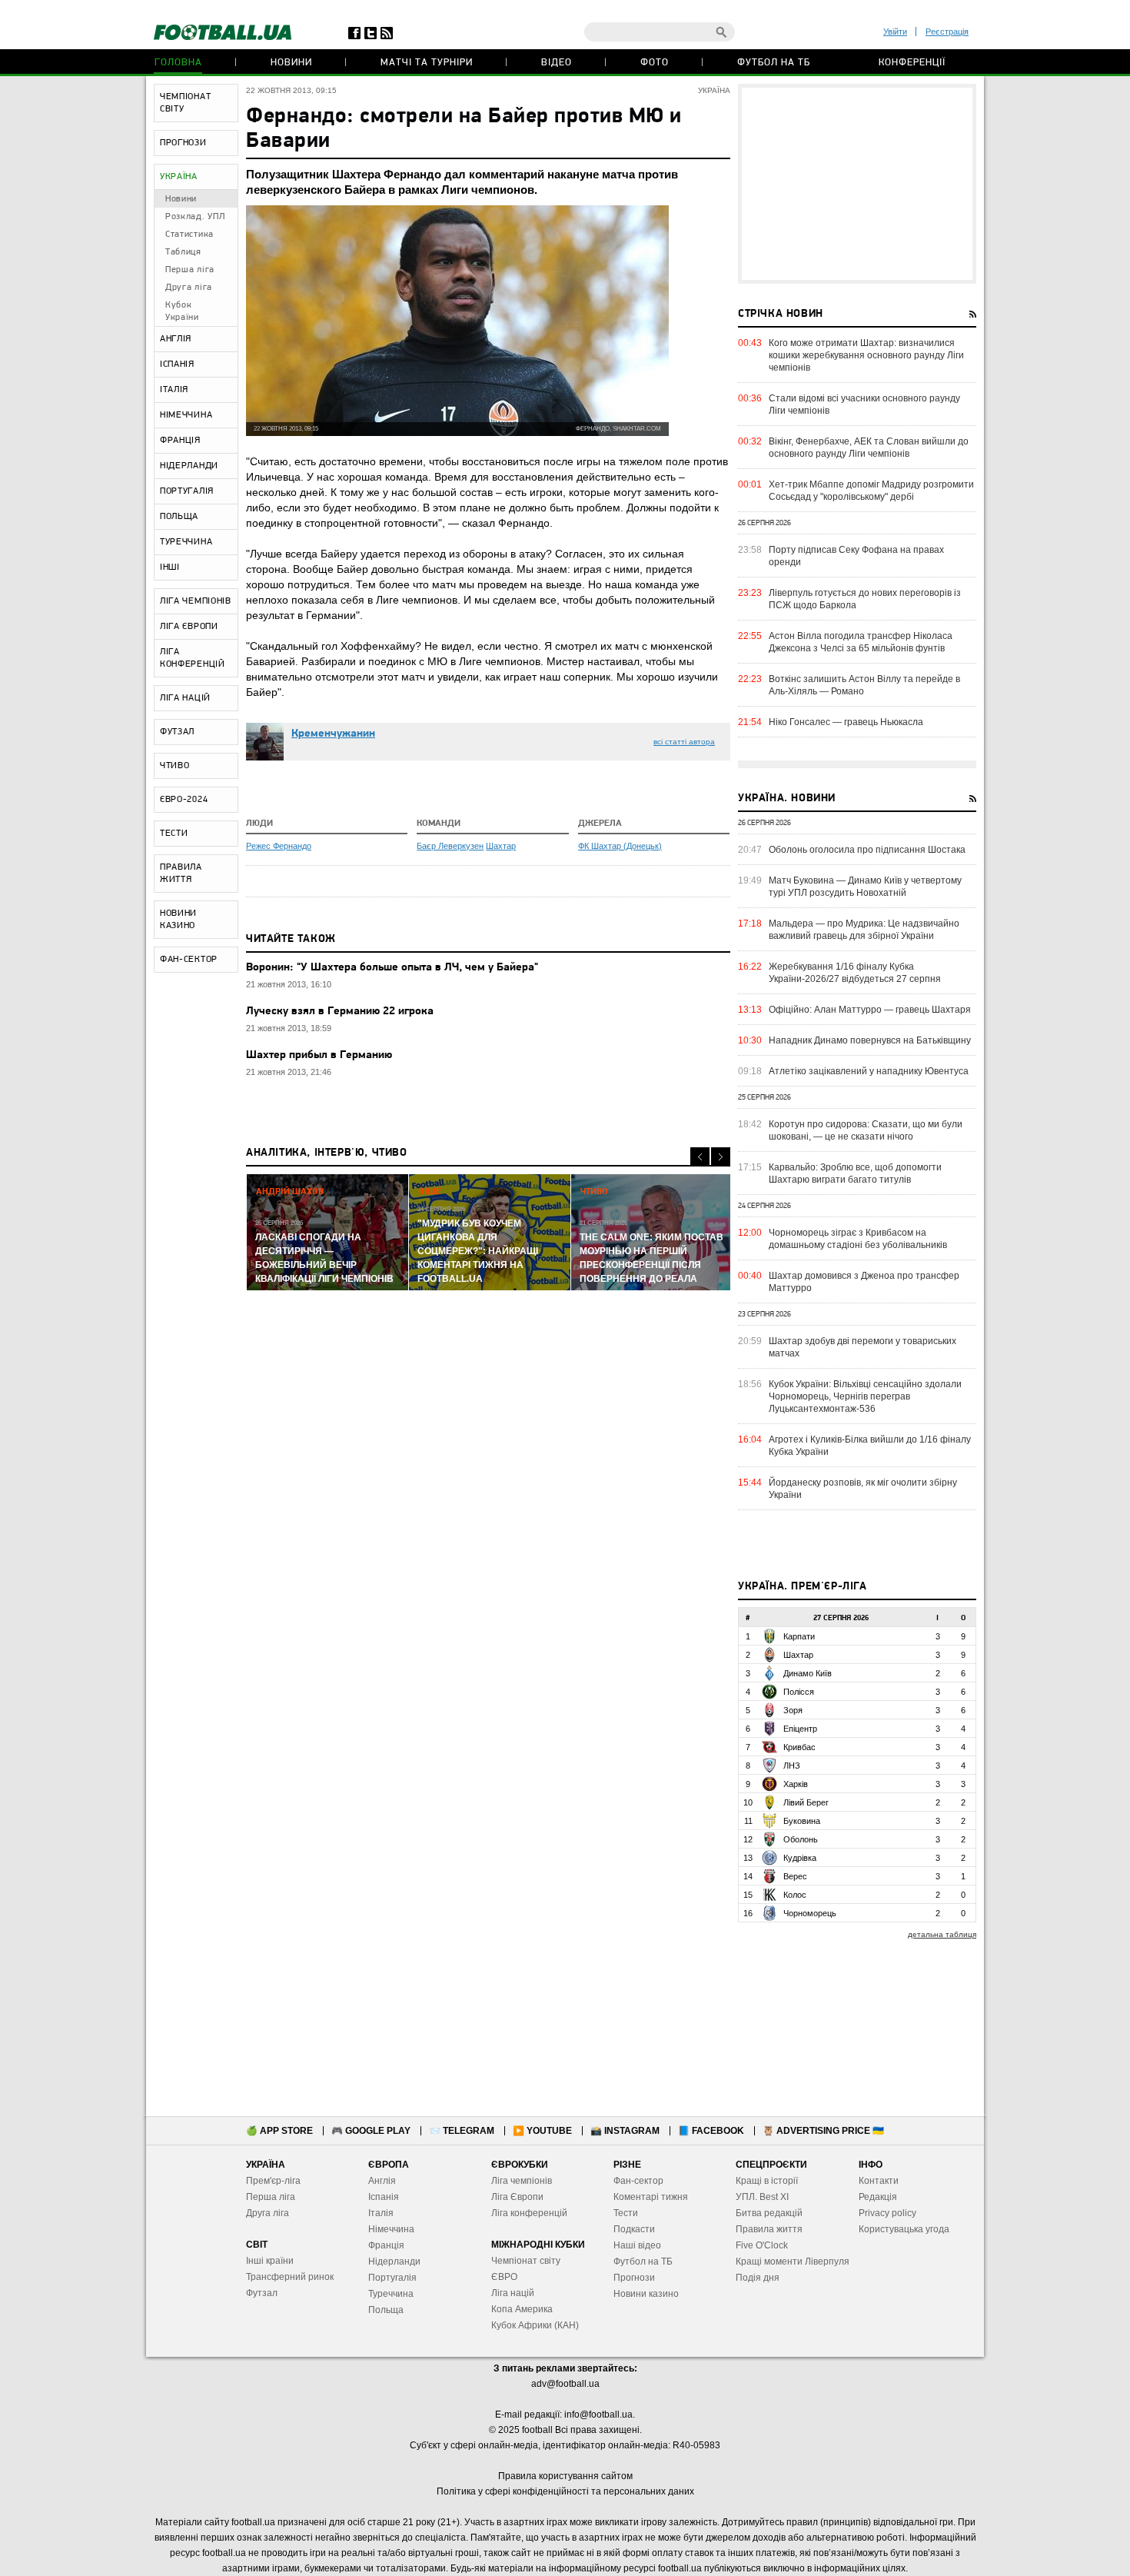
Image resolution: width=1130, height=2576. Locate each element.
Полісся (799, 1692)
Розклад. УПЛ (195, 217)
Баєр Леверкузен (450, 846)
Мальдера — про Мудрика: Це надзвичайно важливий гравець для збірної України (864, 930)
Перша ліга (190, 270)
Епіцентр (800, 1729)
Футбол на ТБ (774, 63)
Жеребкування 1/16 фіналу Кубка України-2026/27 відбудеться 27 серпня (855, 973)
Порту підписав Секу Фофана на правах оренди (856, 556)
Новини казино (646, 2294)
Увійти (895, 32)
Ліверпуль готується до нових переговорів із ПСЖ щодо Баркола (865, 599)
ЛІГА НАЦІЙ (185, 698)
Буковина (802, 1821)
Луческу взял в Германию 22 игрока (340, 1012)
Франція (386, 2245)
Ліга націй (513, 2293)
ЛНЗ (792, 1766)
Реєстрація (947, 32)
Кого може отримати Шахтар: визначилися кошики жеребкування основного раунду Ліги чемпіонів (866, 355)
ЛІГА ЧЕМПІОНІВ (196, 601)
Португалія (392, 2278)
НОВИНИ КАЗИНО (178, 920)
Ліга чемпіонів (522, 2181)
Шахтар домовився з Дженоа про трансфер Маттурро (864, 1282)
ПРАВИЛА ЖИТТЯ (181, 874)
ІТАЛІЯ (174, 390)
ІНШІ (170, 567)
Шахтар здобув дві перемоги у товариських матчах (862, 1347)
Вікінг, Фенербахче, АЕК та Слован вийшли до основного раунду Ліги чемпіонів (869, 448)
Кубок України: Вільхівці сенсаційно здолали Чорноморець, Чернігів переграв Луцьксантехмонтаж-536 (865, 1396)
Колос (795, 1895)
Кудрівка (800, 1858)
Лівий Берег (806, 1802)
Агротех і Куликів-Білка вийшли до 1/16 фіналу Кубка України (870, 1446)
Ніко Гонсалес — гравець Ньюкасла (846, 722)
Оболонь (801, 1839)
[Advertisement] (857, 184)
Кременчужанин (333, 734)
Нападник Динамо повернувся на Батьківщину (870, 1040)
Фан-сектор (638, 2181)
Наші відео (637, 2245)
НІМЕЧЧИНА (186, 415)
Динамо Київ (808, 1673)
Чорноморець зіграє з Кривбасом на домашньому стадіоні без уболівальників (858, 1239)
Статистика (189, 235)
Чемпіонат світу (526, 2261)
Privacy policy (887, 2213)
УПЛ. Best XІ (762, 2197)
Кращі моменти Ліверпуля (793, 2261)
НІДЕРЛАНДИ (189, 466)
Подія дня (758, 2278)
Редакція (878, 2197)
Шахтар (501, 846)
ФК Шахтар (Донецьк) (620, 846)
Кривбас (799, 1747)
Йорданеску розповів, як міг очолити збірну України (863, 1489)
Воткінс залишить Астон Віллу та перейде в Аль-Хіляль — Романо (864, 685)
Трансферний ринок (290, 2277)
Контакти (879, 2181)
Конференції (912, 63)
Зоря (793, 1710)
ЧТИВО (175, 766)
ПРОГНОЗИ (183, 143)
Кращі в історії (767, 2181)
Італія (381, 2213)
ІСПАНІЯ (177, 364)
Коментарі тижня (651, 2197)
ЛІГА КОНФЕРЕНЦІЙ (193, 658)
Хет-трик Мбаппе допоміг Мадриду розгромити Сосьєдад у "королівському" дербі (871, 491)
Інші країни (270, 2261)
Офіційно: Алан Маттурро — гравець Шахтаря (870, 1010)
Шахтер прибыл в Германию (319, 1055)
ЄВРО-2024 (184, 800)
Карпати (799, 1636)
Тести (626, 2213)
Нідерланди (394, 2261)
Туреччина (391, 2294)
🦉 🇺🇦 (823, 2131)
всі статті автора (684, 742)
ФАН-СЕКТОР (189, 960)
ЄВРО (504, 2277)
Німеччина (391, 2229)
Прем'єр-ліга (273, 2181)
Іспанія (384, 2197)
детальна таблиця (942, 1934)
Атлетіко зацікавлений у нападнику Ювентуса (869, 1071)
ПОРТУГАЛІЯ (187, 491)
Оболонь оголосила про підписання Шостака (867, 850)
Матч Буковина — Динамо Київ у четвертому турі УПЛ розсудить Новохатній (865, 887)
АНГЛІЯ (176, 339)
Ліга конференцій (529, 2213)
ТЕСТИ (174, 834)
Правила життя (769, 2229)
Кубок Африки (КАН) (535, 2325)
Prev (700, 1157)
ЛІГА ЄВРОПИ (189, 627)
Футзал (262, 2293)
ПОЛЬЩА (179, 517)
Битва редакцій (769, 2213)
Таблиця (183, 252)
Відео (557, 63)
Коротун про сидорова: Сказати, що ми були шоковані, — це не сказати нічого (866, 1130)
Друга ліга (189, 288)
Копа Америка (522, 2309)
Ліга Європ (515, 2197)
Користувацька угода (904, 2229)
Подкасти (634, 2229)
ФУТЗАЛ (177, 732)
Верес (795, 1876)
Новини (291, 63)
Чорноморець (810, 1913)
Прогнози (634, 2278)
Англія (382, 2181)
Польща (386, 2310)
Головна (178, 63)
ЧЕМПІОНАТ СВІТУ (185, 103)
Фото (655, 63)
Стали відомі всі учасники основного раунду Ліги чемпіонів (864, 404)
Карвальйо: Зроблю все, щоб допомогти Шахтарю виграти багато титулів (855, 1173)
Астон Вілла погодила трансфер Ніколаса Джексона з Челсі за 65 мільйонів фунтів (861, 642)
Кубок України (182, 311)
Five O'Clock (762, 2245)
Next (721, 1157)
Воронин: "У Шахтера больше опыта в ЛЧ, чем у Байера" (392, 968)
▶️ (542, 2131)
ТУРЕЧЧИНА (186, 542)
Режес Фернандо (279, 846)
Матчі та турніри (427, 63)
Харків (796, 1784)
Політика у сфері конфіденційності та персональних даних (565, 2491)
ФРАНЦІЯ (180, 441)
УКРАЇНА (179, 177)
